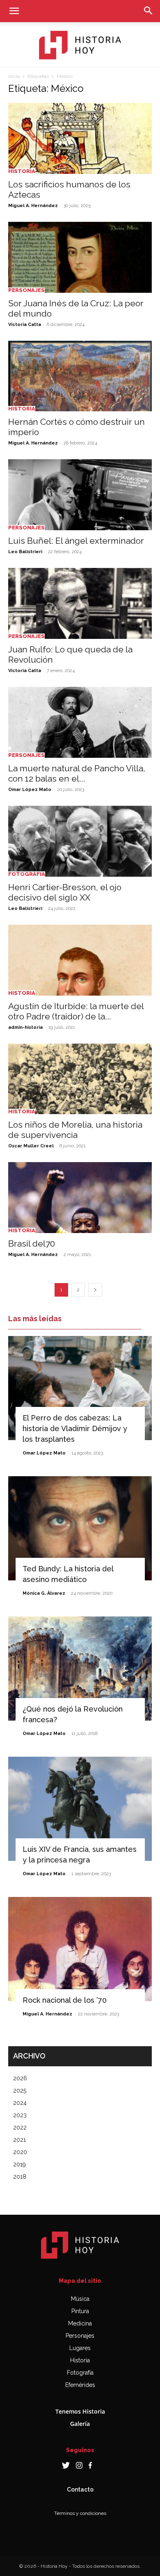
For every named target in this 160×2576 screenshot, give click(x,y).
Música (80, 2299)
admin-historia (25, 1027)
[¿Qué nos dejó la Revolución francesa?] (80, 1669)
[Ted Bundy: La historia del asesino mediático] (80, 1528)
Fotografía (80, 2373)
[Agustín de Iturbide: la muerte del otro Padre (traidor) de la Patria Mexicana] (80, 960)
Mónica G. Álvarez (44, 1593)
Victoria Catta (25, 325)
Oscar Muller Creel (31, 1146)
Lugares (80, 2348)
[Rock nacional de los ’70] (80, 1949)
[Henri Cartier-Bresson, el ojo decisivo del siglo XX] (80, 841)
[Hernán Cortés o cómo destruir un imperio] (80, 376)
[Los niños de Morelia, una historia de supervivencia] (80, 1079)
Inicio (14, 76)
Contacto (80, 2489)
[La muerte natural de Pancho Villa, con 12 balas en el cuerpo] (80, 722)
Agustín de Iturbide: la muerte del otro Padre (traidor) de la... (76, 1011)
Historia (22, 171)
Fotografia (27, 874)
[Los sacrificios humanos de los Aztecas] (80, 138)
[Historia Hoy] (80, 45)
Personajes (26, 290)
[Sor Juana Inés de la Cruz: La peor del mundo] (80, 257)
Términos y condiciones (80, 2513)
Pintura (80, 2311)
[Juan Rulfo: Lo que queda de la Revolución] (80, 603)
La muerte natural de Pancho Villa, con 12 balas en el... (77, 773)
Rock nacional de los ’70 (65, 2000)
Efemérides (80, 2385)
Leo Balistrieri (25, 552)
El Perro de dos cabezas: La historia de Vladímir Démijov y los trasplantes (75, 1428)
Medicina (80, 2323)
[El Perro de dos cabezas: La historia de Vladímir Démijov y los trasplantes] (80, 1388)
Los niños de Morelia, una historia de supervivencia (75, 1130)
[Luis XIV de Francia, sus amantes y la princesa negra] (80, 1809)
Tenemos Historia (80, 2411)
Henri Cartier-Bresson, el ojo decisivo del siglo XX (65, 892)
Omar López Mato (30, 790)
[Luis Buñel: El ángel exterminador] (80, 495)
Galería (80, 2424)
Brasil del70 (32, 1244)
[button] (14, 11)
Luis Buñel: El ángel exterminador (76, 541)
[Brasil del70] (80, 1198)
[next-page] (95, 1290)
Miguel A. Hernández (33, 206)
